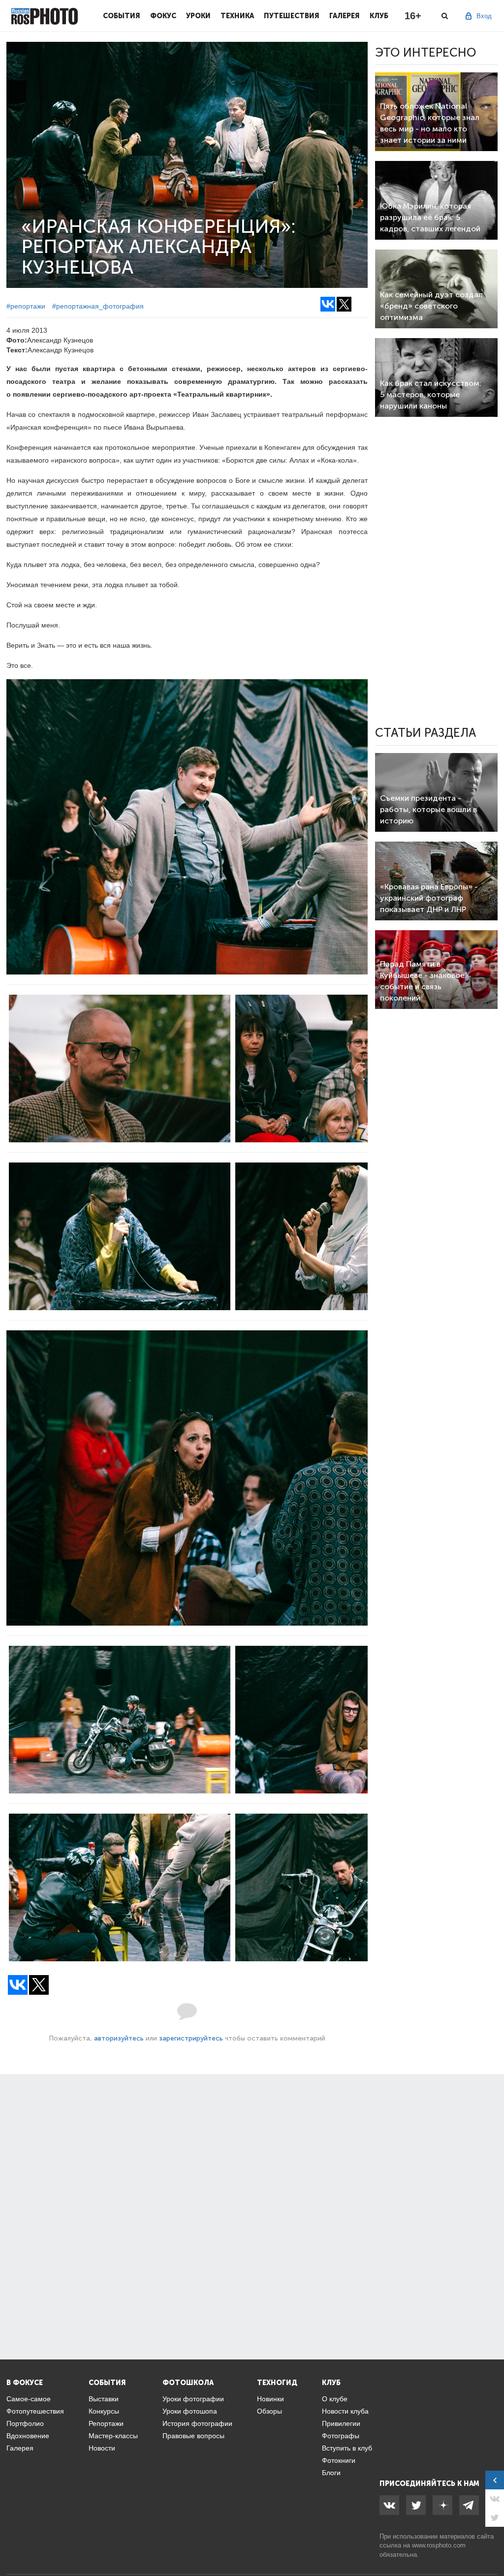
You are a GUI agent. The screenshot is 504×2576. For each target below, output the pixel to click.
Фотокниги (339, 2460)
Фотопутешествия (35, 2411)
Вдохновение (28, 2436)
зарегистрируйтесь (191, 2038)
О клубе (335, 2399)
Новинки (270, 2399)
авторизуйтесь (119, 2038)
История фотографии (197, 2423)
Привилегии (341, 2423)
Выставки (104, 2399)
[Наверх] (491, 2544)
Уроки (198, 16)
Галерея (345, 16)
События (122, 16)
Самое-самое (29, 2399)
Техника (237, 16)
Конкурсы (104, 2411)
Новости (102, 2448)
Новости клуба (345, 2411)
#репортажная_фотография (98, 306)
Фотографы (341, 2436)
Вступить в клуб (347, 2448)
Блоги (331, 2473)
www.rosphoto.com (439, 2545)
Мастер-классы (113, 2436)
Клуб (379, 16)
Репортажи (106, 2423)
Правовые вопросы (193, 2436)
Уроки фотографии (193, 2399)
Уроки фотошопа (190, 2411)
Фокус (163, 16)
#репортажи (26, 306)
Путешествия (292, 16)
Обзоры (269, 2411)
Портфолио (25, 2423)
